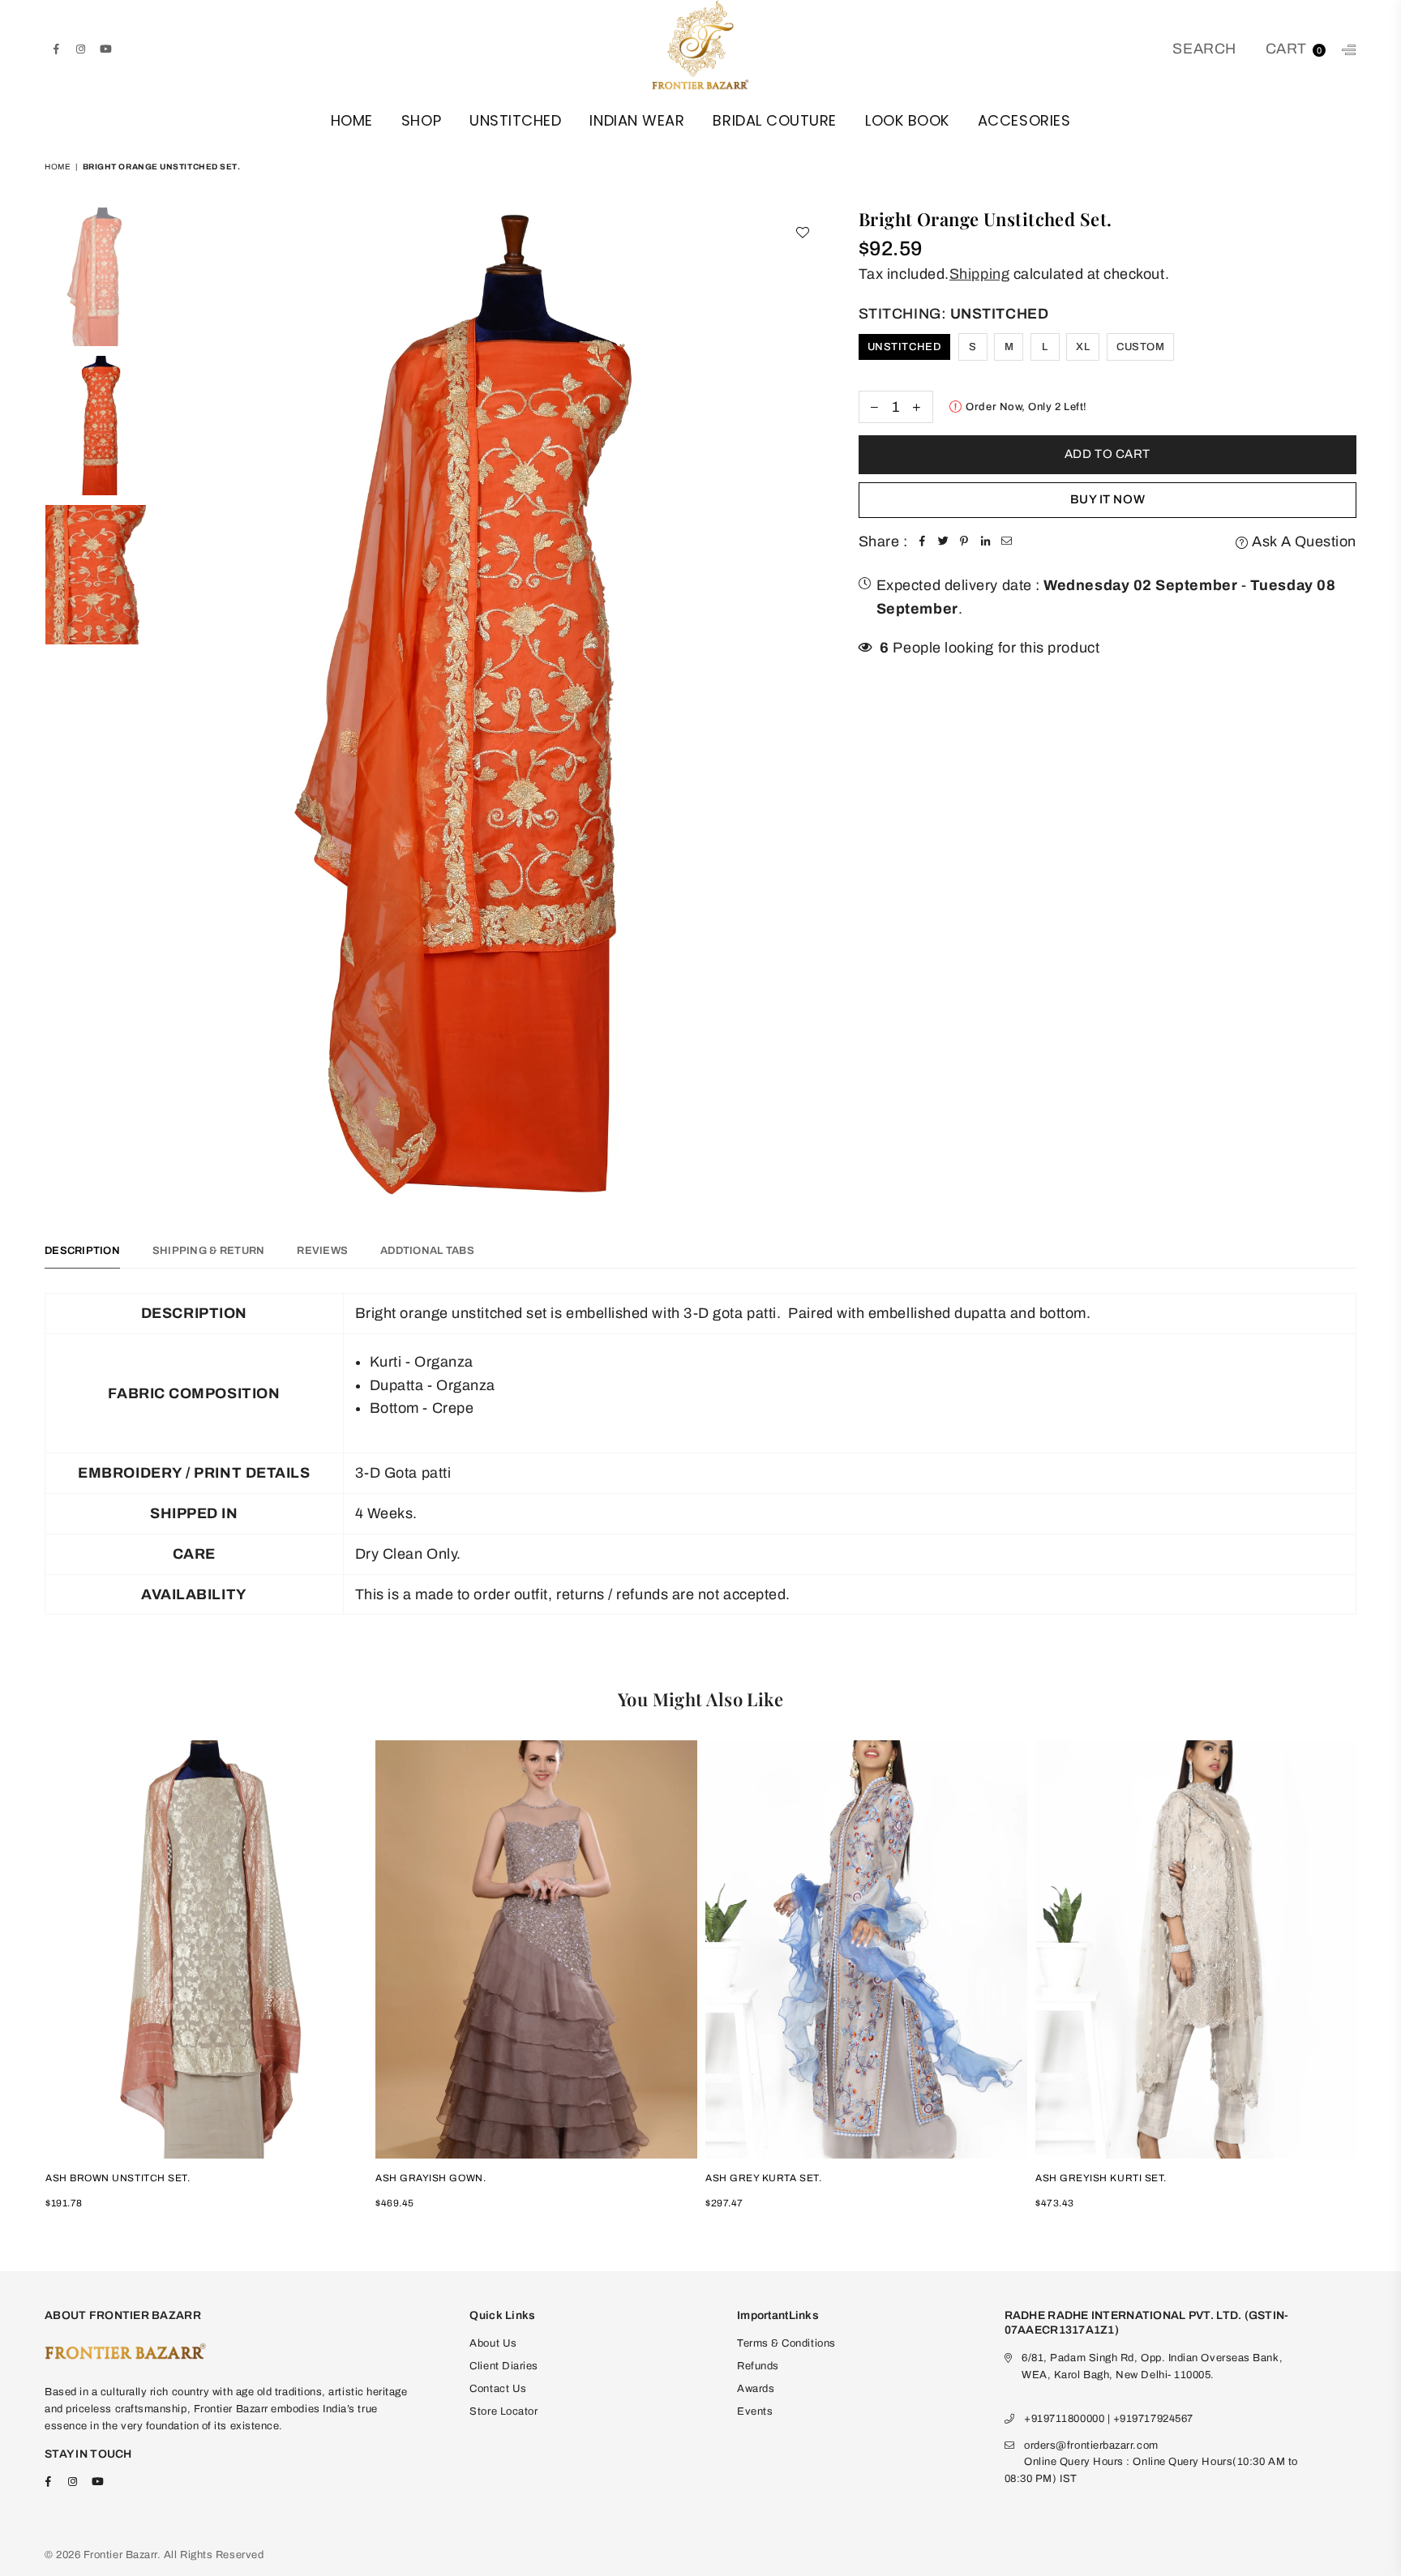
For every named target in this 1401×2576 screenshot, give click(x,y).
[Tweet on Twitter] (944, 542)
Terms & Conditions (786, 2343)
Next (808, 703)
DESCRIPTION (82, 1251)
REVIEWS (322, 1251)
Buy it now (1108, 499)
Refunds (758, 2366)
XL (1083, 347)
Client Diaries (504, 2366)
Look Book (907, 120)
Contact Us (498, 2389)
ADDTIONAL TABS (427, 1251)
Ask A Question (1302, 541)
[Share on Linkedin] (986, 542)
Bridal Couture (775, 120)
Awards (756, 2389)
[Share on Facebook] (923, 542)
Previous (176, 703)
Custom (1140, 347)
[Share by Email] (1007, 542)
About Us (493, 2343)
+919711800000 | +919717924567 (1109, 2419)
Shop (421, 120)
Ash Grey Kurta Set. (763, 2178)
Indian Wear (637, 120)
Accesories (1024, 120)
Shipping (979, 274)
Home (352, 120)
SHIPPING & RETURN (208, 1251)
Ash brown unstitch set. (118, 2178)
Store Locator (503, 2411)
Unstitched (515, 120)
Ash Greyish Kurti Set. (1101, 2178)
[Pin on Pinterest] (965, 542)
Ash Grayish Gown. (431, 2178)
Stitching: (953, 314)
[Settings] (1345, 49)
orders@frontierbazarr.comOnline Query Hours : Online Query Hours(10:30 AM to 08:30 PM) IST (1151, 2463)
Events (755, 2411)
